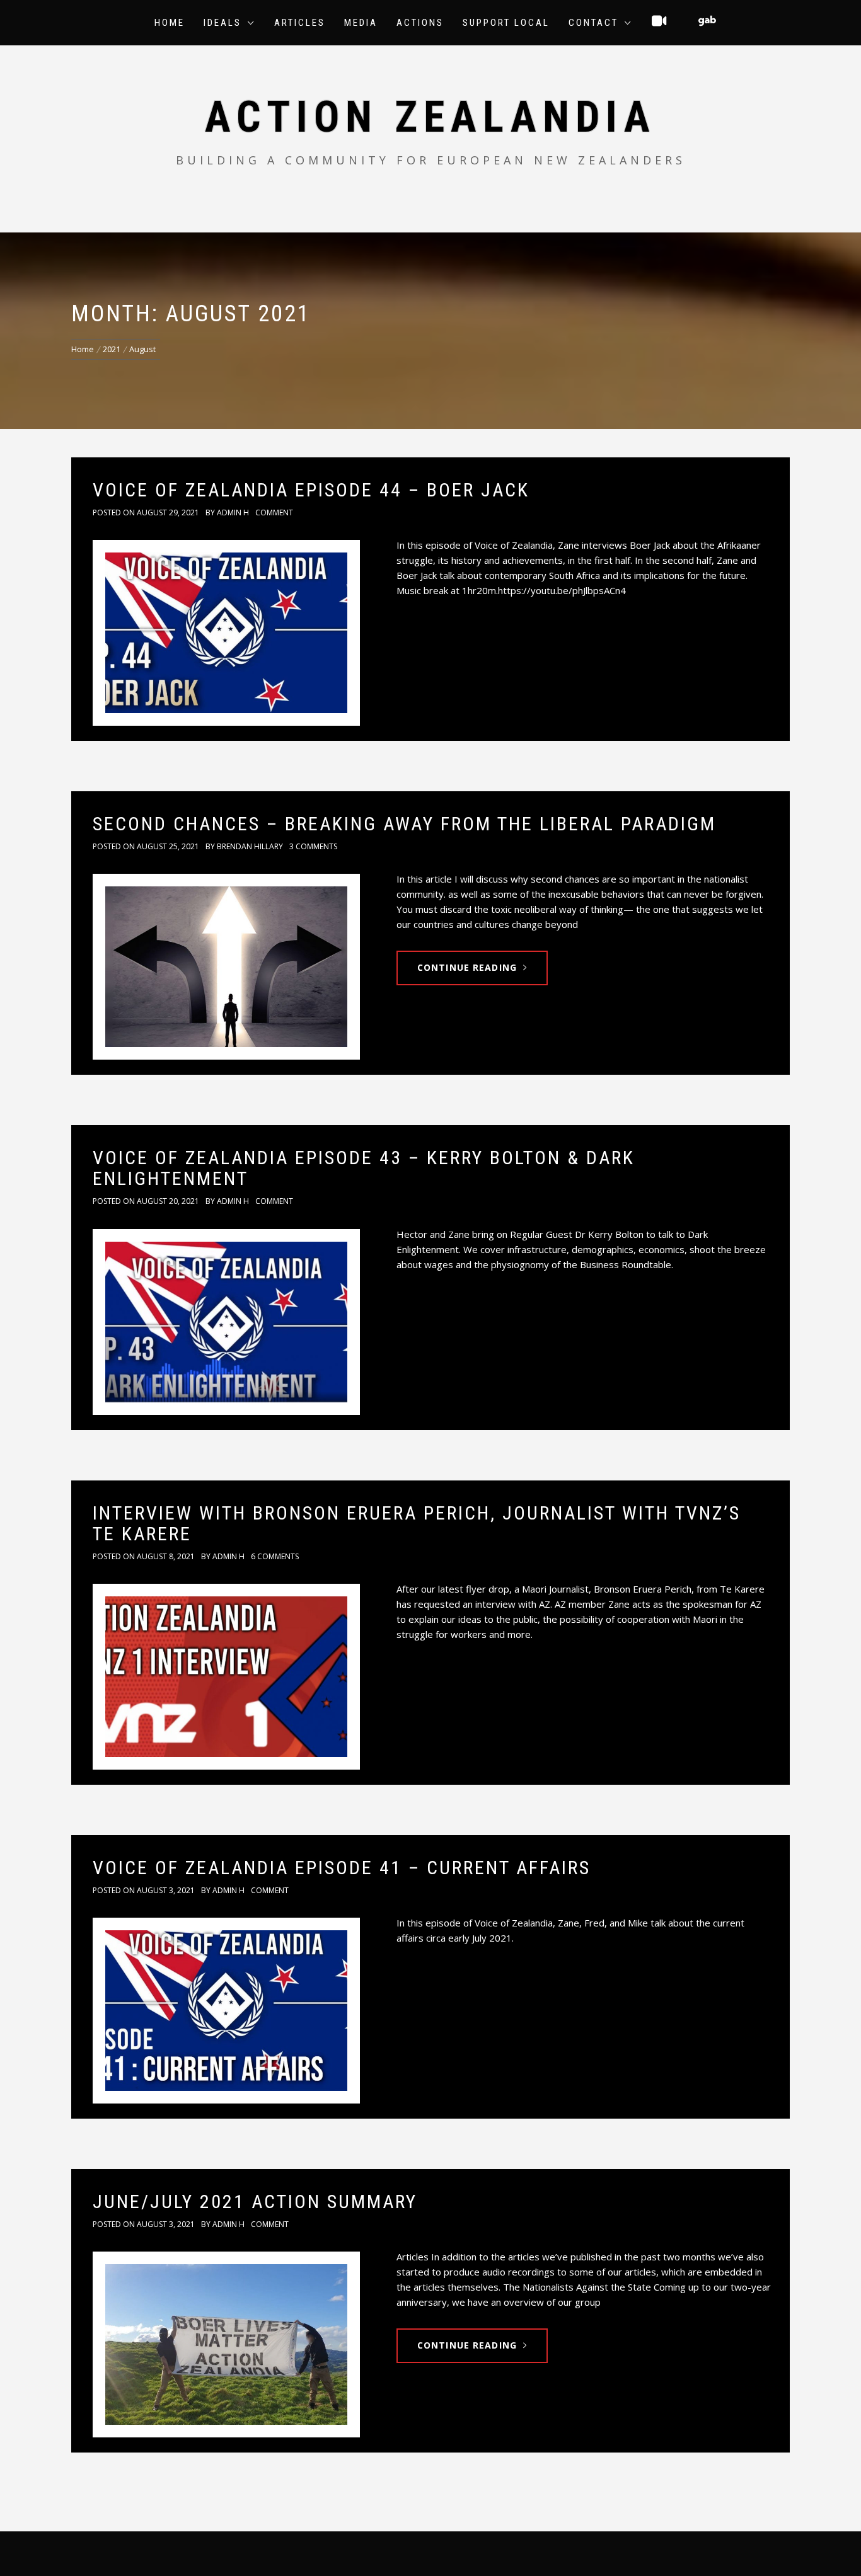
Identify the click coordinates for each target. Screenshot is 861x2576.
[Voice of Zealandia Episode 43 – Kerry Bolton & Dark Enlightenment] (226, 1322)
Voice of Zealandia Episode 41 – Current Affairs (342, 1868)
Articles (300, 23)
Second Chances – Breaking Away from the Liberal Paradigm (404, 824)
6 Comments (275, 1556)
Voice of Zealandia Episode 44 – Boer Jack (311, 490)
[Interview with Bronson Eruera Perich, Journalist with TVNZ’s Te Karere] (226, 1677)
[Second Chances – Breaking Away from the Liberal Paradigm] (226, 967)
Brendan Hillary (250, 846)
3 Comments (313, 846)
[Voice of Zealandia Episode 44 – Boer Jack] (226, 633)
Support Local (506, 23)
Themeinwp (572, 2553)
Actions (420, 23)
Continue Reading (467, 967)
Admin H (233, 512)
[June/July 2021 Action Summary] (226, 2344)
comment (274, 512)
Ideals (222, 23)
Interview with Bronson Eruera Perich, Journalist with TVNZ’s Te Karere (417, 1523)
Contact (593, 23)
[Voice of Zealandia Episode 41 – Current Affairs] (226, 2011)
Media (361, 23)
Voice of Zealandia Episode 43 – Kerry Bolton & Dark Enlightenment (364, 1168)
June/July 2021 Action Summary (255, 2201)
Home (170, 23)
